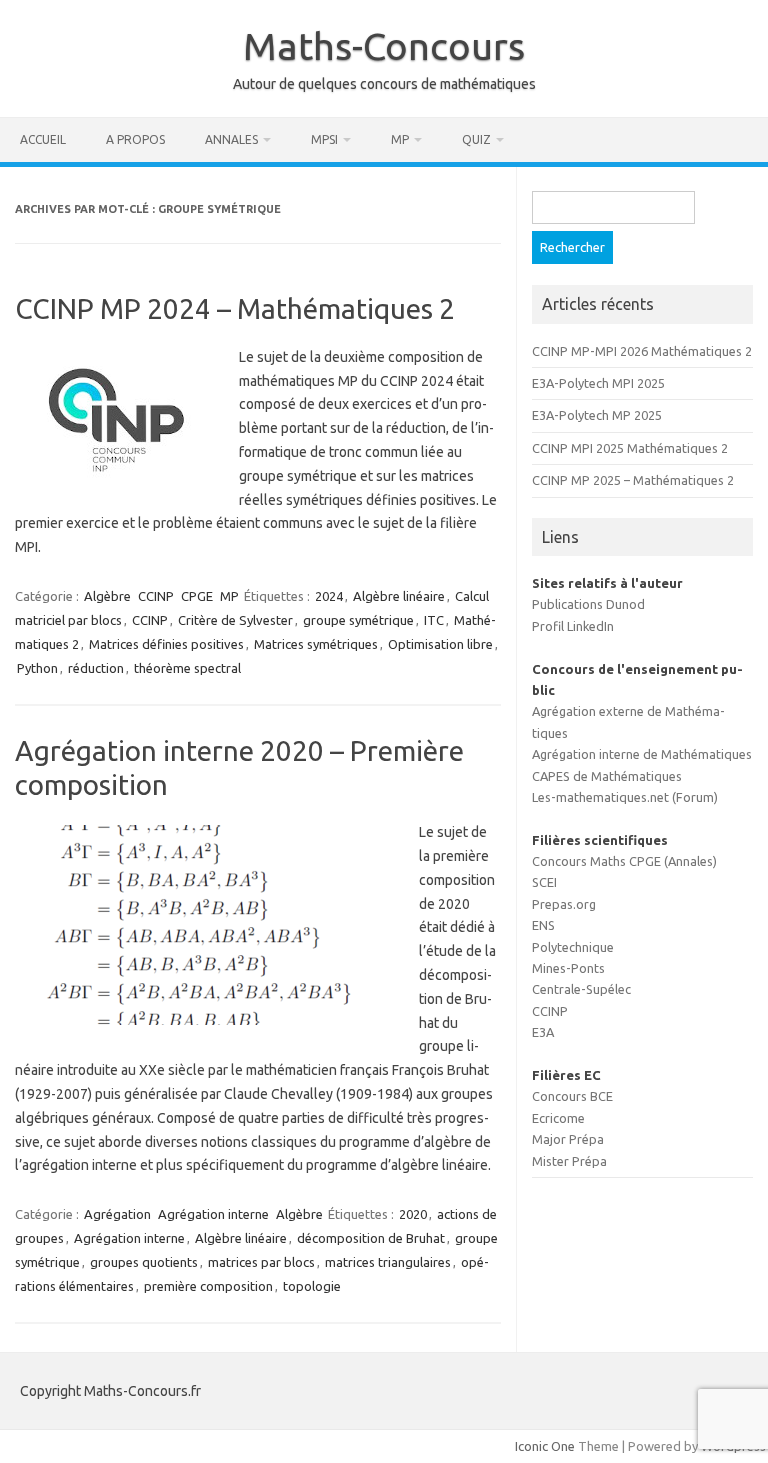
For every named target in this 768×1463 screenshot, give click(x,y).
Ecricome (558, 1118)
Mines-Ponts (568, 968)
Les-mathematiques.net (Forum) (625, 797)
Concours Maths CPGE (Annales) (624, 861)
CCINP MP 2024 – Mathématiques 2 (235, 308)
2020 (413, 1214)
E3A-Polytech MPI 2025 (598, 383)
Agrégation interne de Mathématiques (642, 754)
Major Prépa (568, 1139)
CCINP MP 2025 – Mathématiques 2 (633, 480)
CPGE (197, 596)
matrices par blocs (261, 1262)
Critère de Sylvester (235, 620)
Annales (231, 139)
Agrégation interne (213, 1214)
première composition (208, 1286)
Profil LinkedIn (573, 626)
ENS (543, 925)
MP (400, 139)
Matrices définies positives (166, 644)
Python (37, 668)
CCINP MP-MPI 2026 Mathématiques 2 (642, 351)
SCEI (544, 882)
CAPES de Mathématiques (607, 776)
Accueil (43, 139)
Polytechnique (573, 947)
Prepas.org (564, 904)
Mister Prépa (569, 1161)
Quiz (476, 139)
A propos (135, 139)
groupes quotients (144, 1262)
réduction (96, 668)
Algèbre (107, 596)
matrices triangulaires (388, 1262)
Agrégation (117, 1214)
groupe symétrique (358, 620)
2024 (329, 596)
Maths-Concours (384, 46)
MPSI (324, 139)
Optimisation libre (440, 644)
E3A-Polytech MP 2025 (597, 415)
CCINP (156, 596)
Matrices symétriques (316, 644)
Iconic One (545, 1446)
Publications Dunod (588, 604)
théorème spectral (187, 668)
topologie (312, 1286)
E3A (543, 1032)
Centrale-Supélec (581, 989)
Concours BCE (572, 1096)
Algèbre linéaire (399, 596)
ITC (434, 620)
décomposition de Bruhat (371, 1238)
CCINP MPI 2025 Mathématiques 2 (630, 448)
